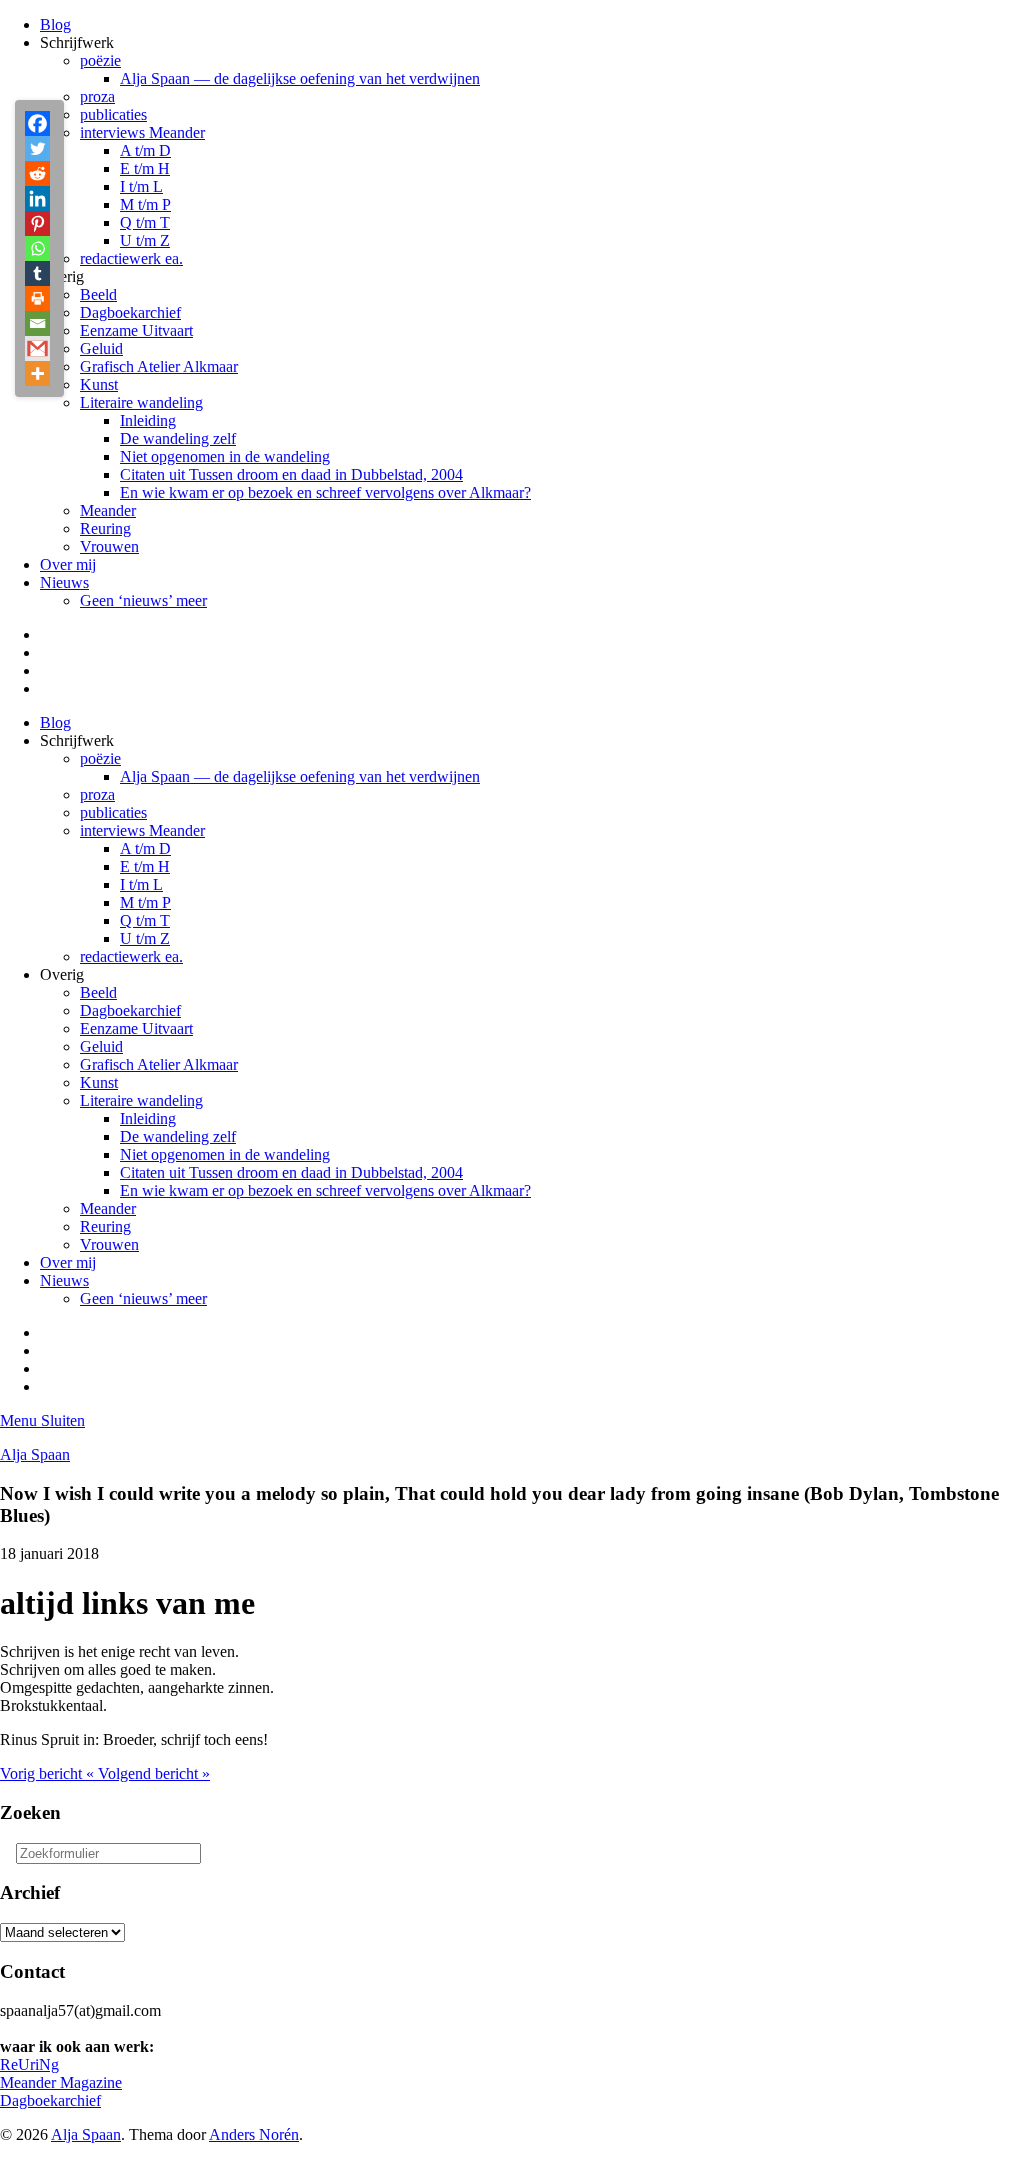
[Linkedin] (37, 198)
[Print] (37, 298)
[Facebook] (37, 123)
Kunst (99, 384)
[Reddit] (37, 173)
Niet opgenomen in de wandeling (225, 456)
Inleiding (148, 420)
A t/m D (145, 150)
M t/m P (145, 204)
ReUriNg (29, 2064)
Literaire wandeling (141, 402)
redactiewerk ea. (131, 258)
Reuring (105, 528)
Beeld (98, 294)
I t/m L (141, 186)
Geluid (101, 348)
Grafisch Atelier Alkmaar (159, 366)
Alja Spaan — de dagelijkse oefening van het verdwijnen (300, 78)
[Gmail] (37, 348)
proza (97, 96)
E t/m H (145, 168)
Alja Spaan (35, 1454)
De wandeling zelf (178, 438)
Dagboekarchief (130, 312)
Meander (108, 510)
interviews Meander (142, 132)
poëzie (100, 60)
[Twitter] (37, 148)
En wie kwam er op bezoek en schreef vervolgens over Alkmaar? (325, 492)
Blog (55, 24)
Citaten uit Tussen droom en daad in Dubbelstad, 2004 (291, 474)
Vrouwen (109, 546)
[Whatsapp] (37, 248)
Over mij (68, 564)
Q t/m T (145, 222)
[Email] (37, 323)
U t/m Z (145, 240)
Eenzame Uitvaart (136, 330)
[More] (37, 373)
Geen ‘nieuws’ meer (143, 600)
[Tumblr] (37, 273)
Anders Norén (254, 2134)
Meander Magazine (61, 2082)
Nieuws (64, 582)
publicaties (113, 114)
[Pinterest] (37, 223)
